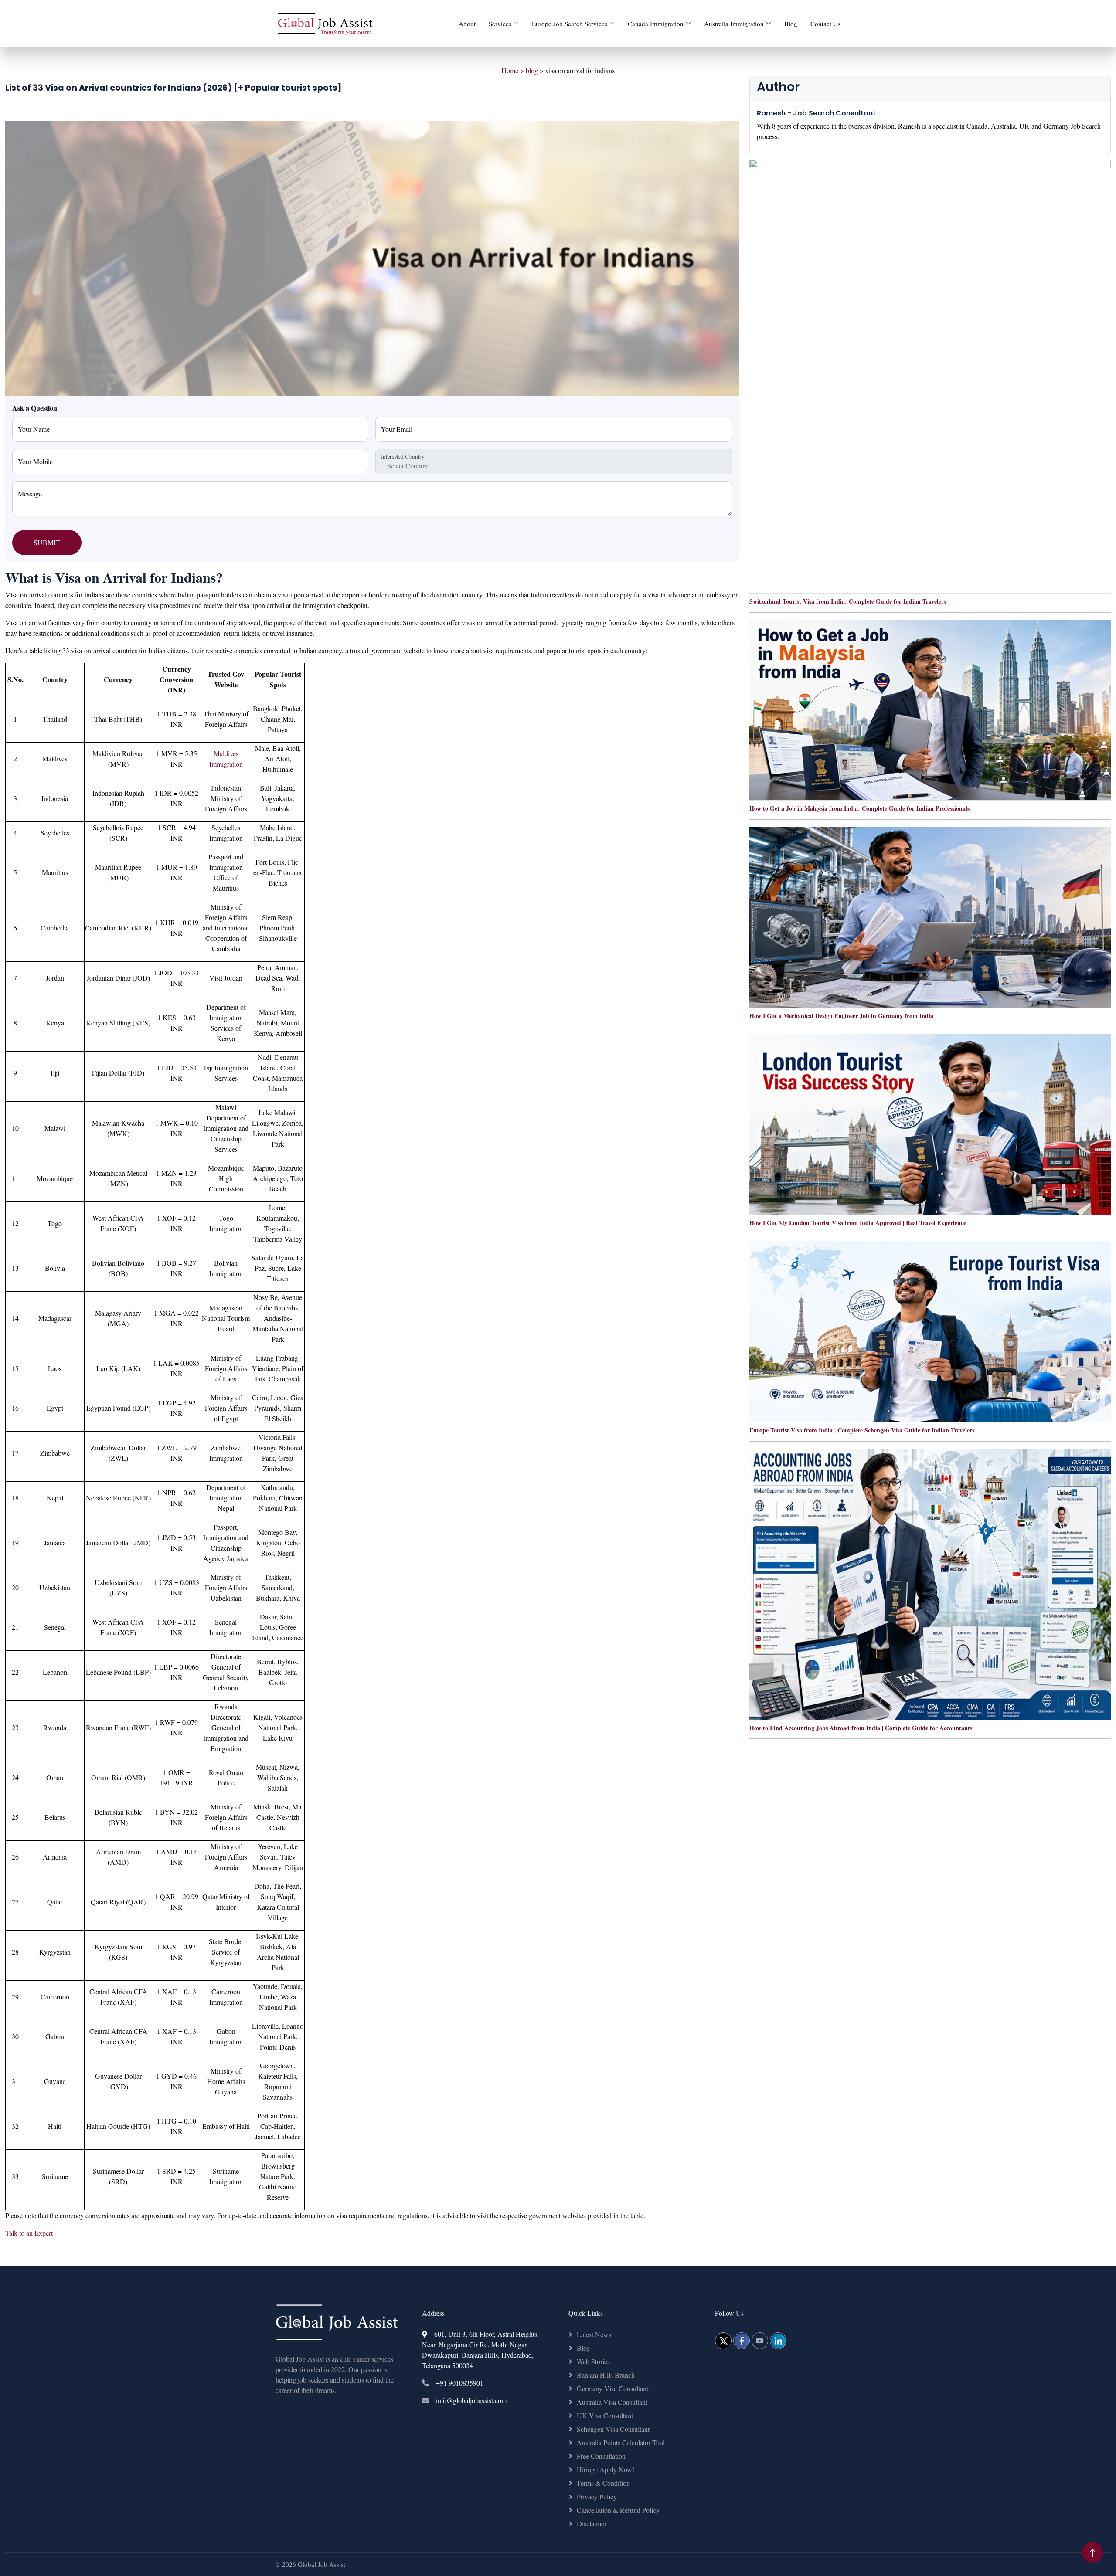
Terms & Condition (603, 2483)
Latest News (594, 2334)
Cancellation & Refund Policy (618, 2510)
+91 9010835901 (460, 2383)
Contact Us (825, 24)
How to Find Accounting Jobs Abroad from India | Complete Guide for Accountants (861, 1728)
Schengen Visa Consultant (613, 2429)
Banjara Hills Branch (606, 2375)
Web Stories (593, 2361)
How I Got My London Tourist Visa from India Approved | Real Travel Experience (858, 1223)
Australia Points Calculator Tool (621, 2442)
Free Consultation (601, 2456)
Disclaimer (592, 2523)
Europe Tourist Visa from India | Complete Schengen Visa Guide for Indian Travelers (862, 1430)
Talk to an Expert (29, 2233)
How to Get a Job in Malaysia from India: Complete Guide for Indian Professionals (859, 808)
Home (510, 70)
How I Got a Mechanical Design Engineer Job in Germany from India (841, 1016)
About (467, 24)
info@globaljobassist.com (471, 2400)
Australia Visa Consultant (612, 2402)
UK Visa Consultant (605, 2415)
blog (532, 70)
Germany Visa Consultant (612, 2388)
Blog (791, 24)
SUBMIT (47, 542)
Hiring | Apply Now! (606, 2469)
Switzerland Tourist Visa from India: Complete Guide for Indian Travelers (848, 601)
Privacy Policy (597, 2496)
